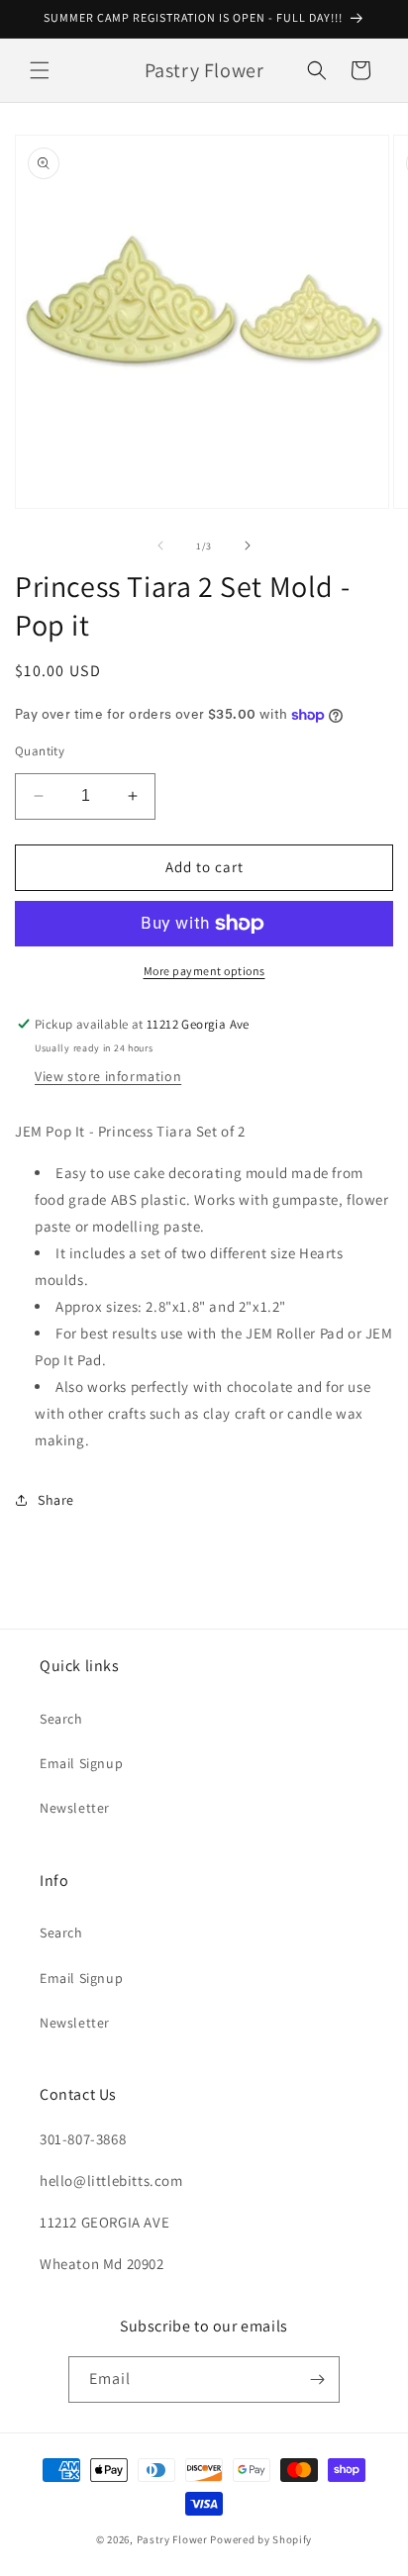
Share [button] (56, 1500)
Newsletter (75, 1808)
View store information (108, 1076)
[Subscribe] (317, 2379)
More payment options (204, 971)
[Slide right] (248, 545)
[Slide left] (160, 545)
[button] (40, 70)
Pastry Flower (172, 2539)
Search (61, 1719)
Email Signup (81, 1763)
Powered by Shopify (261, 2539)
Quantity (40, 751)
